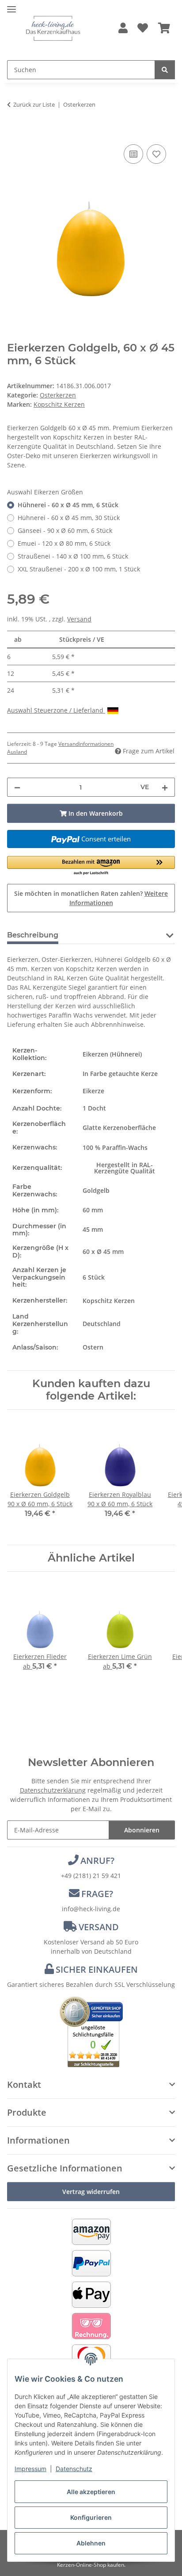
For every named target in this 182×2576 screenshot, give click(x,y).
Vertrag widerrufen (91, 2192)
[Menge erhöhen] (165, 787)
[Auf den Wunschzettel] (156, 154)
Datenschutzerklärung (53, 1790)
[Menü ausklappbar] (11, 6)
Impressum (30, 2469)
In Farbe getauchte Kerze (120, 1074)
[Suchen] (165, 70)
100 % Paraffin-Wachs (115, 1147)
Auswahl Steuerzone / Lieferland (56, 710)
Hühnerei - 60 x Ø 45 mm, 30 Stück (69, 518)
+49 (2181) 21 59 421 (91, 1876)
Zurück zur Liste (34, 104)
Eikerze (93, 1091)
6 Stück (94, 1277)
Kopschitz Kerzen (109, 1301)
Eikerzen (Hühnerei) (112, 1054)
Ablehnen (91, 2543)
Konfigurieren (91, 2517)
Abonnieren (142, 1830)
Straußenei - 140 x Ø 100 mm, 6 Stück (73, 556)
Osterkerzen (58, 395)
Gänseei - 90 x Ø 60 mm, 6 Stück (65, 530)
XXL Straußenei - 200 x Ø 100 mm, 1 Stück (79, 569)
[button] (123, 29)
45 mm (93, 1229)
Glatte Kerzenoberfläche (119, 1128)
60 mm (93, 1210)
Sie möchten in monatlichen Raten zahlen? (91, 898)
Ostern (93, 1347)
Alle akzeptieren (91, 2492)
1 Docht (94, 1108)
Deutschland (102, 1324)
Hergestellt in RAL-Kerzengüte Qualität (125, 1168)
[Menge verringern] (17, 787)
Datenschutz (74, 2469)
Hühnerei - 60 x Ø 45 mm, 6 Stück (68, 505)
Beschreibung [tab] (33, 935)
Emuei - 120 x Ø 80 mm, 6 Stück (64, 543)
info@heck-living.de (91, 1909)
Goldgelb (96, 1190)
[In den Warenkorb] (14, 132)
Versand (79, 619)
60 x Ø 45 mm (103, 1251)
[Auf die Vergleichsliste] (133, 154)
